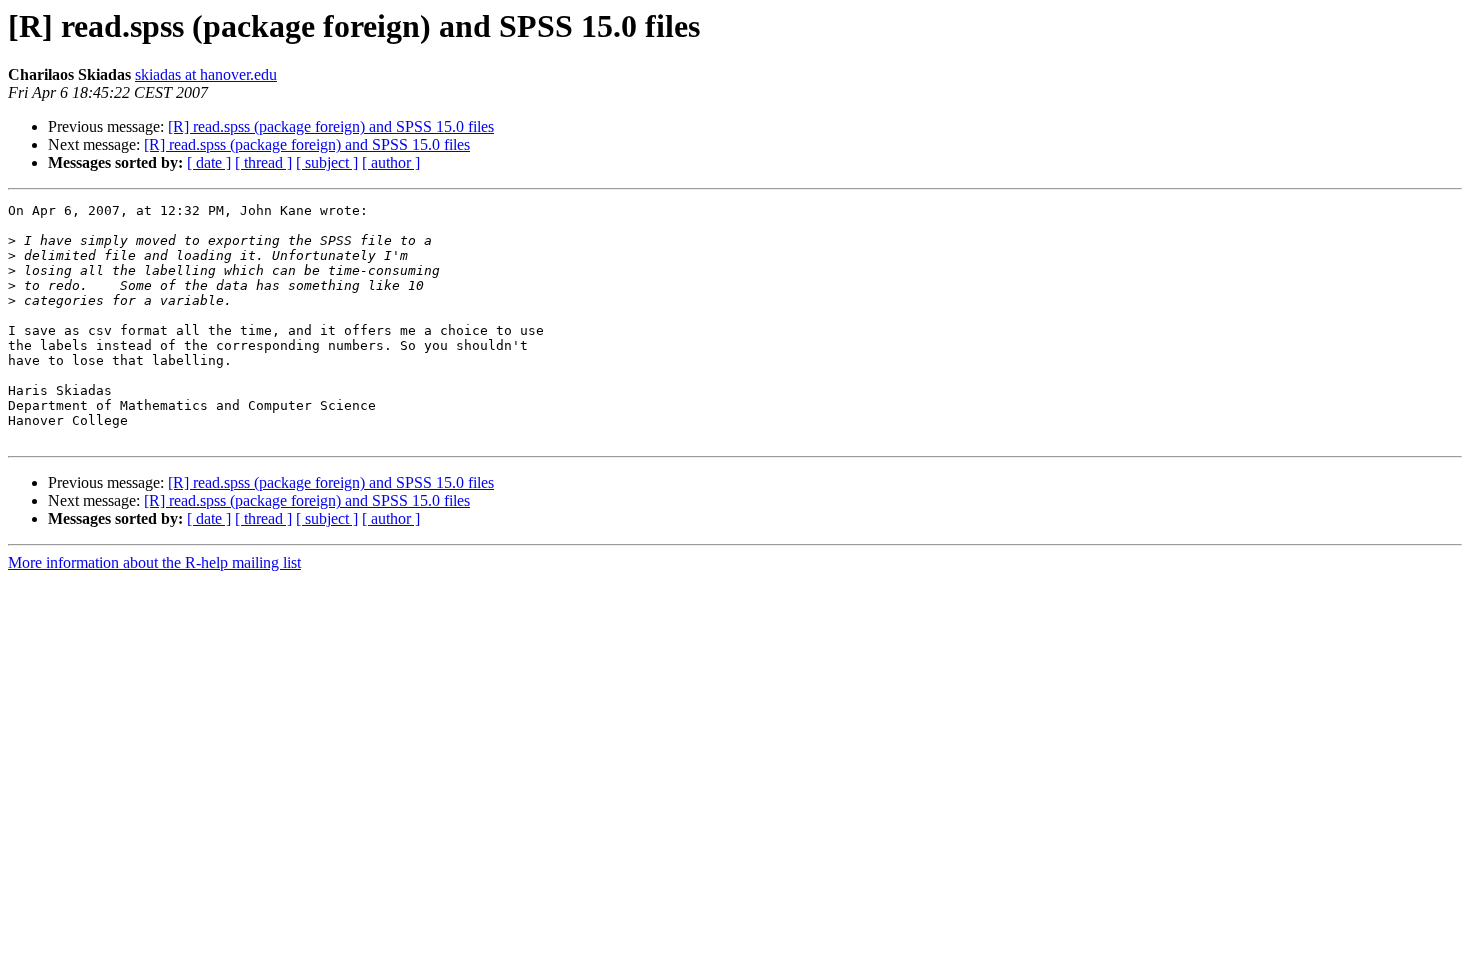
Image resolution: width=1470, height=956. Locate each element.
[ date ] (209, 162)
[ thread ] (263, 162)
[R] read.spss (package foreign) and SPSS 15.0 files (331, 126)
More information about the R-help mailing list (154, 562)
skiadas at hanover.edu (206, 74)
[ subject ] (327, 162)
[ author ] (391, 162)
